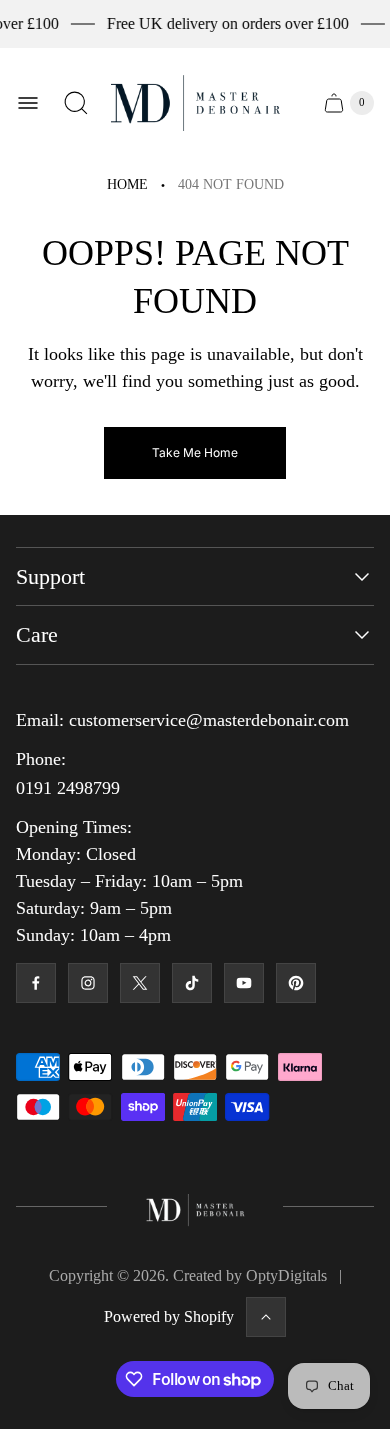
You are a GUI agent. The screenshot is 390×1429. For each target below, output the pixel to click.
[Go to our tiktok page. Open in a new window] (192, 983)
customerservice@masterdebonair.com (209, 720)
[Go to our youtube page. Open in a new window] (244, 983)
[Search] (76, 103)
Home (127, 184)
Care (37, 634)
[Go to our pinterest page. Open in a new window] (296, 983)
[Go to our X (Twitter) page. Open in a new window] (140, 983)
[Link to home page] (195, 1207)
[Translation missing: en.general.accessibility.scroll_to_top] (266, 1317)
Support (50, 576)
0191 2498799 (68, 788)
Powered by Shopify (169, 1316)
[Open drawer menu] (28, 103)
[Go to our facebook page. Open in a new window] (36, 983)
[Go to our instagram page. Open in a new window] (88, 983)
